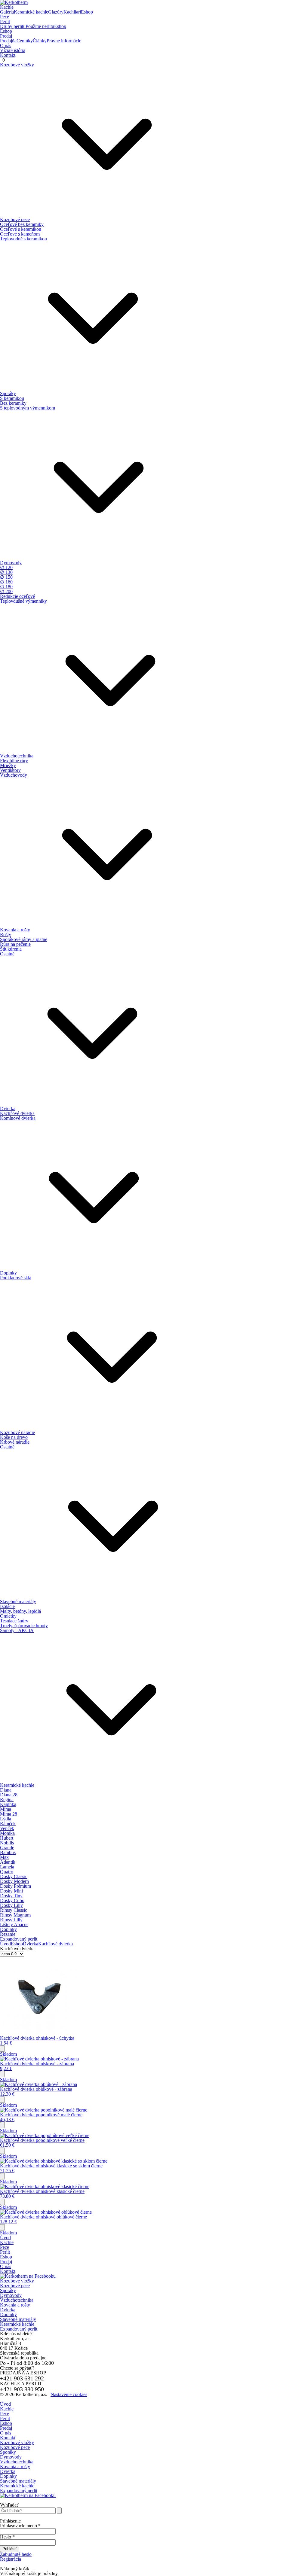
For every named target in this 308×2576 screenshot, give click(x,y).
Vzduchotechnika (17, 2300)
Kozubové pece (15, 2286)
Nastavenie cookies (69, 2394)
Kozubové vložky (17, 2281)
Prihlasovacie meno (20, 2526)
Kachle (7, 7)
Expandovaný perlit (19, 2329)
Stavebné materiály (18, 2319)
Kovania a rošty (15, 2305)
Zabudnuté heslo (16, 2554)
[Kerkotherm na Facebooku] (28, 2276)
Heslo (7, 2537)
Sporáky (8, 2290)
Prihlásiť (10, 2549)
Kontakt (8, 55)
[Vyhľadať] (59, 2511)
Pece (5, 17)
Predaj (6, 36)
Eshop (6, 31)
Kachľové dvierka (55, 1944)
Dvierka (31, 1944)
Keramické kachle (17, 2324)
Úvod (5, 1944)
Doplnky (8, 2314)
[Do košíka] (2, 2049)
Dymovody (11, 2295)
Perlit (5, 21)
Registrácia (11, 2559)
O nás (6, 46)
